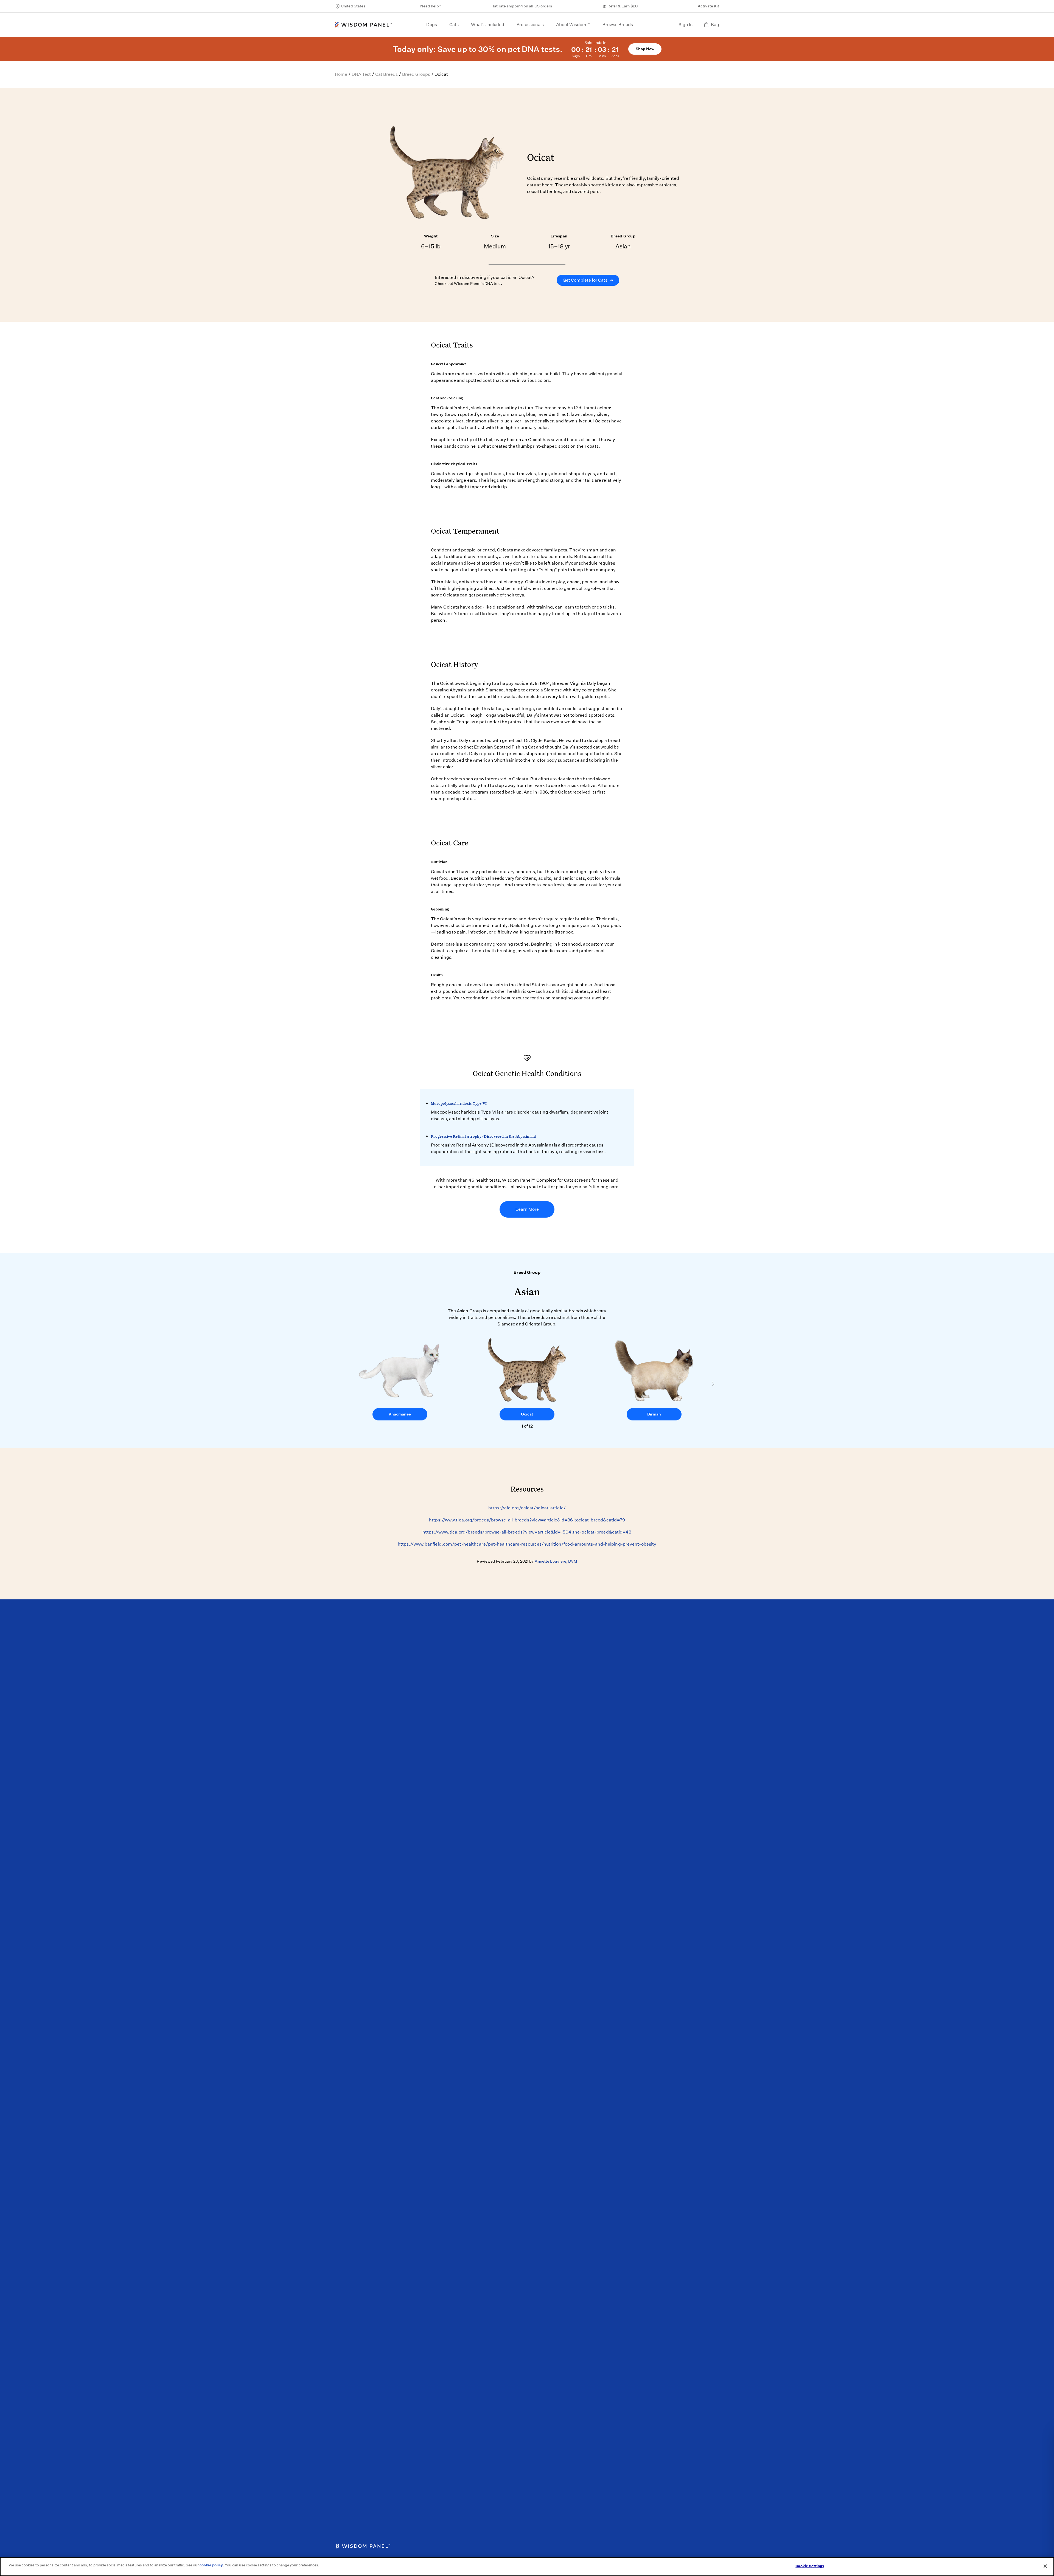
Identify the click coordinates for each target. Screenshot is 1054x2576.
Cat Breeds (386, 74)
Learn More (527, 1209)
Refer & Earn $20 (623, 6)
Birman (654, 1414)
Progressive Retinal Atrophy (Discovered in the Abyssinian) (484, 1136)
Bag (715, 25)
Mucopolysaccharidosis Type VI (459, 1103)
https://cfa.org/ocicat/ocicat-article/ (527, 1508)
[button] (713, 1384)
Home (341, 74)
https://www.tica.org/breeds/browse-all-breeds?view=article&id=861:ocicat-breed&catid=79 (527, 1520)
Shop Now (645, 49)
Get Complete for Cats (588, 280)
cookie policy (211, 2565)
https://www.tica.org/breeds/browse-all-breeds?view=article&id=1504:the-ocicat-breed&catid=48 (527, 1532)
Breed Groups (416, 74)
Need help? (431, 6)
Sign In (686, 25)
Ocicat (527, 1414)
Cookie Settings (810, 2566)
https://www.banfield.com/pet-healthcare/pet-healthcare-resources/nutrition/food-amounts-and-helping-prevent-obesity (527, 1544)
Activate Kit (708, 6)
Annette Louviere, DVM (556, 1561)
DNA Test (361, 74)
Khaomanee (400, 1414)
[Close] (1045, 2566)
